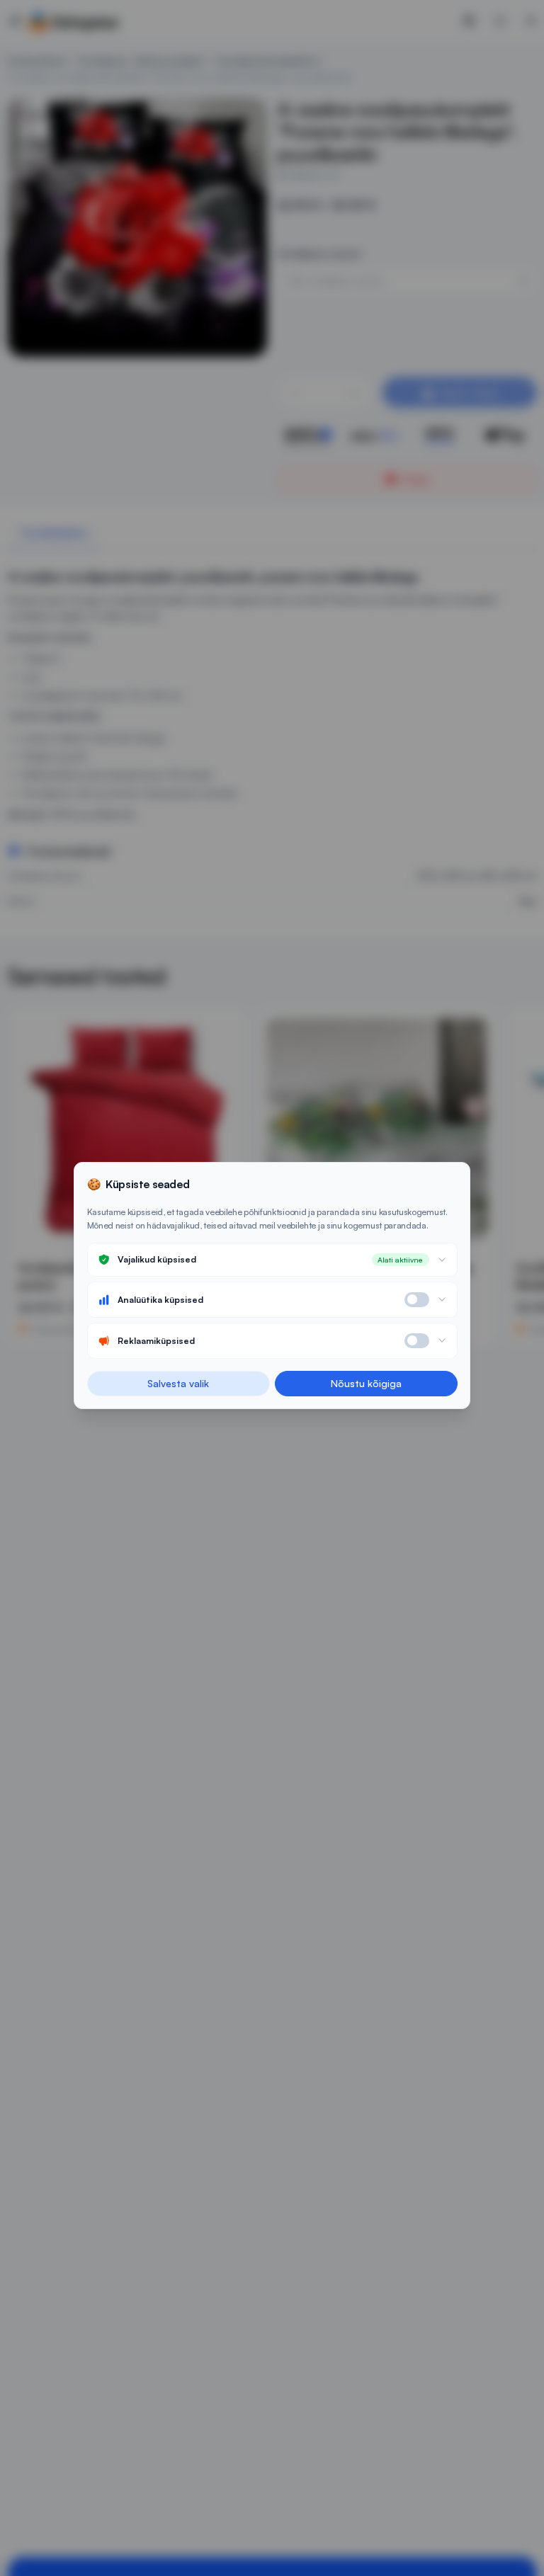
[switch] (417, 1300)
